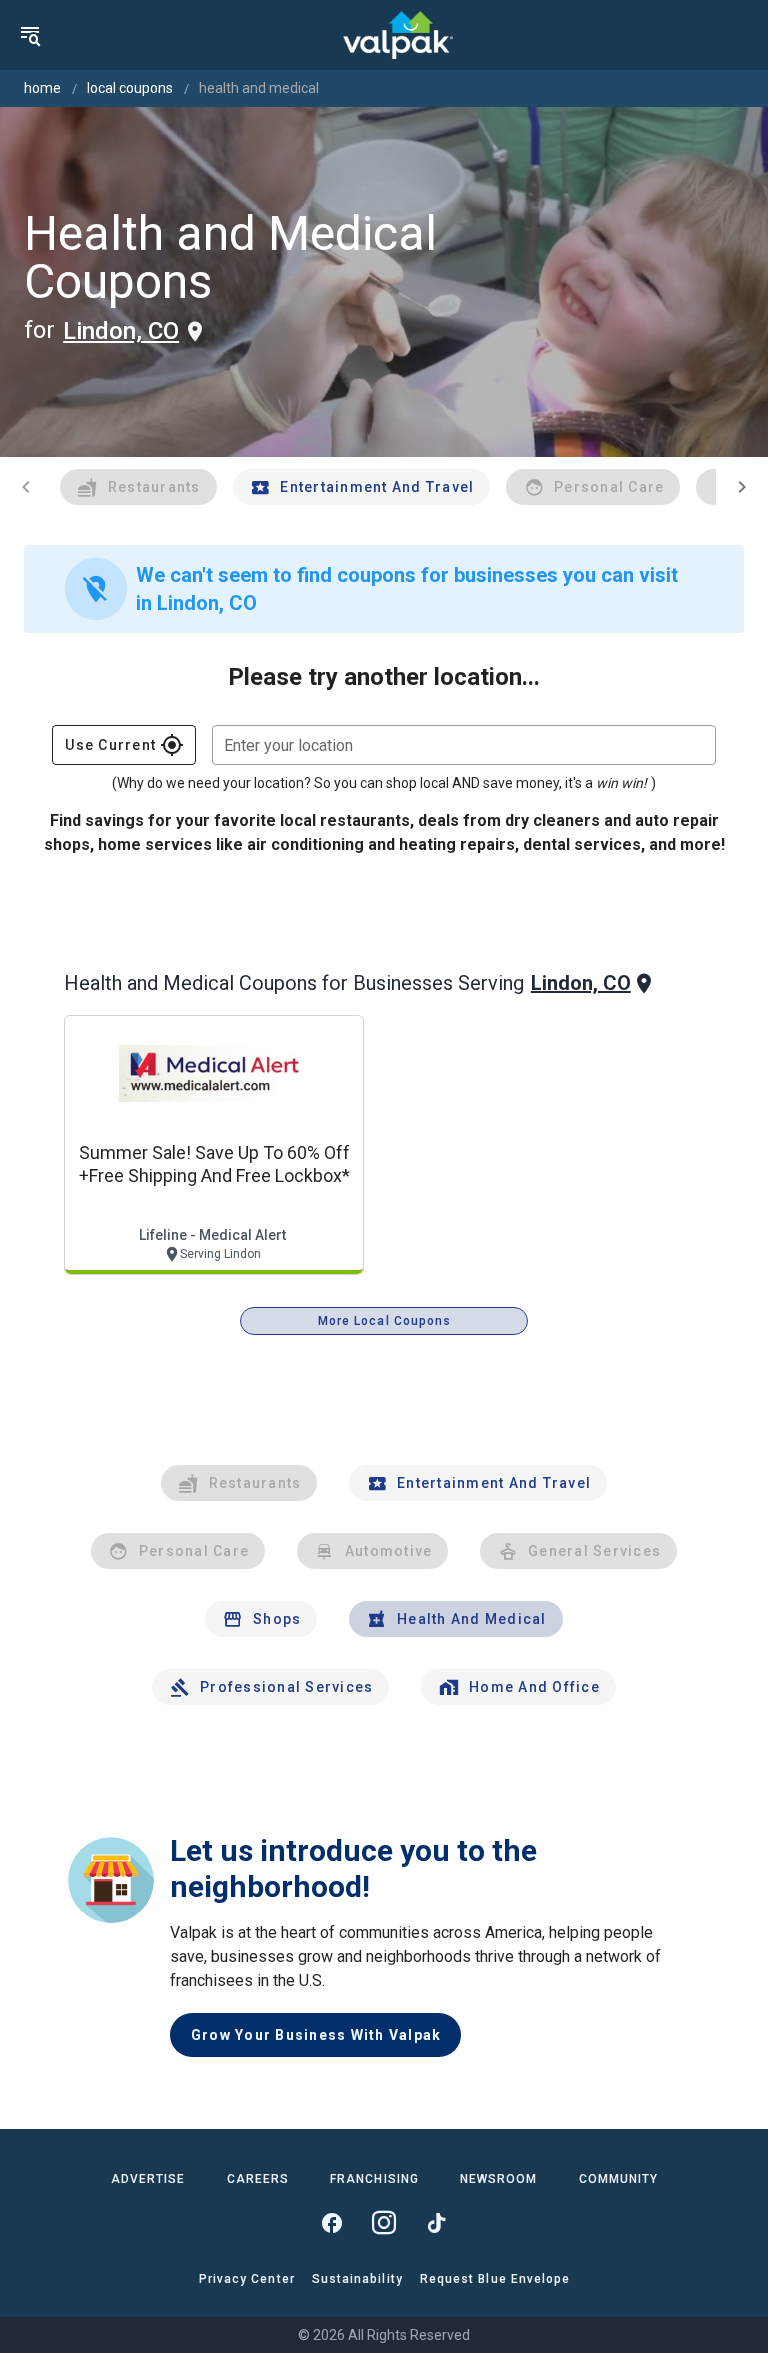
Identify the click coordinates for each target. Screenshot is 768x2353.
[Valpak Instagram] (384, 2223)
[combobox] (464, 745)
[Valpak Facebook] (332, 2223)
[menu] (30, 35)
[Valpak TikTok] (436, 2223)
